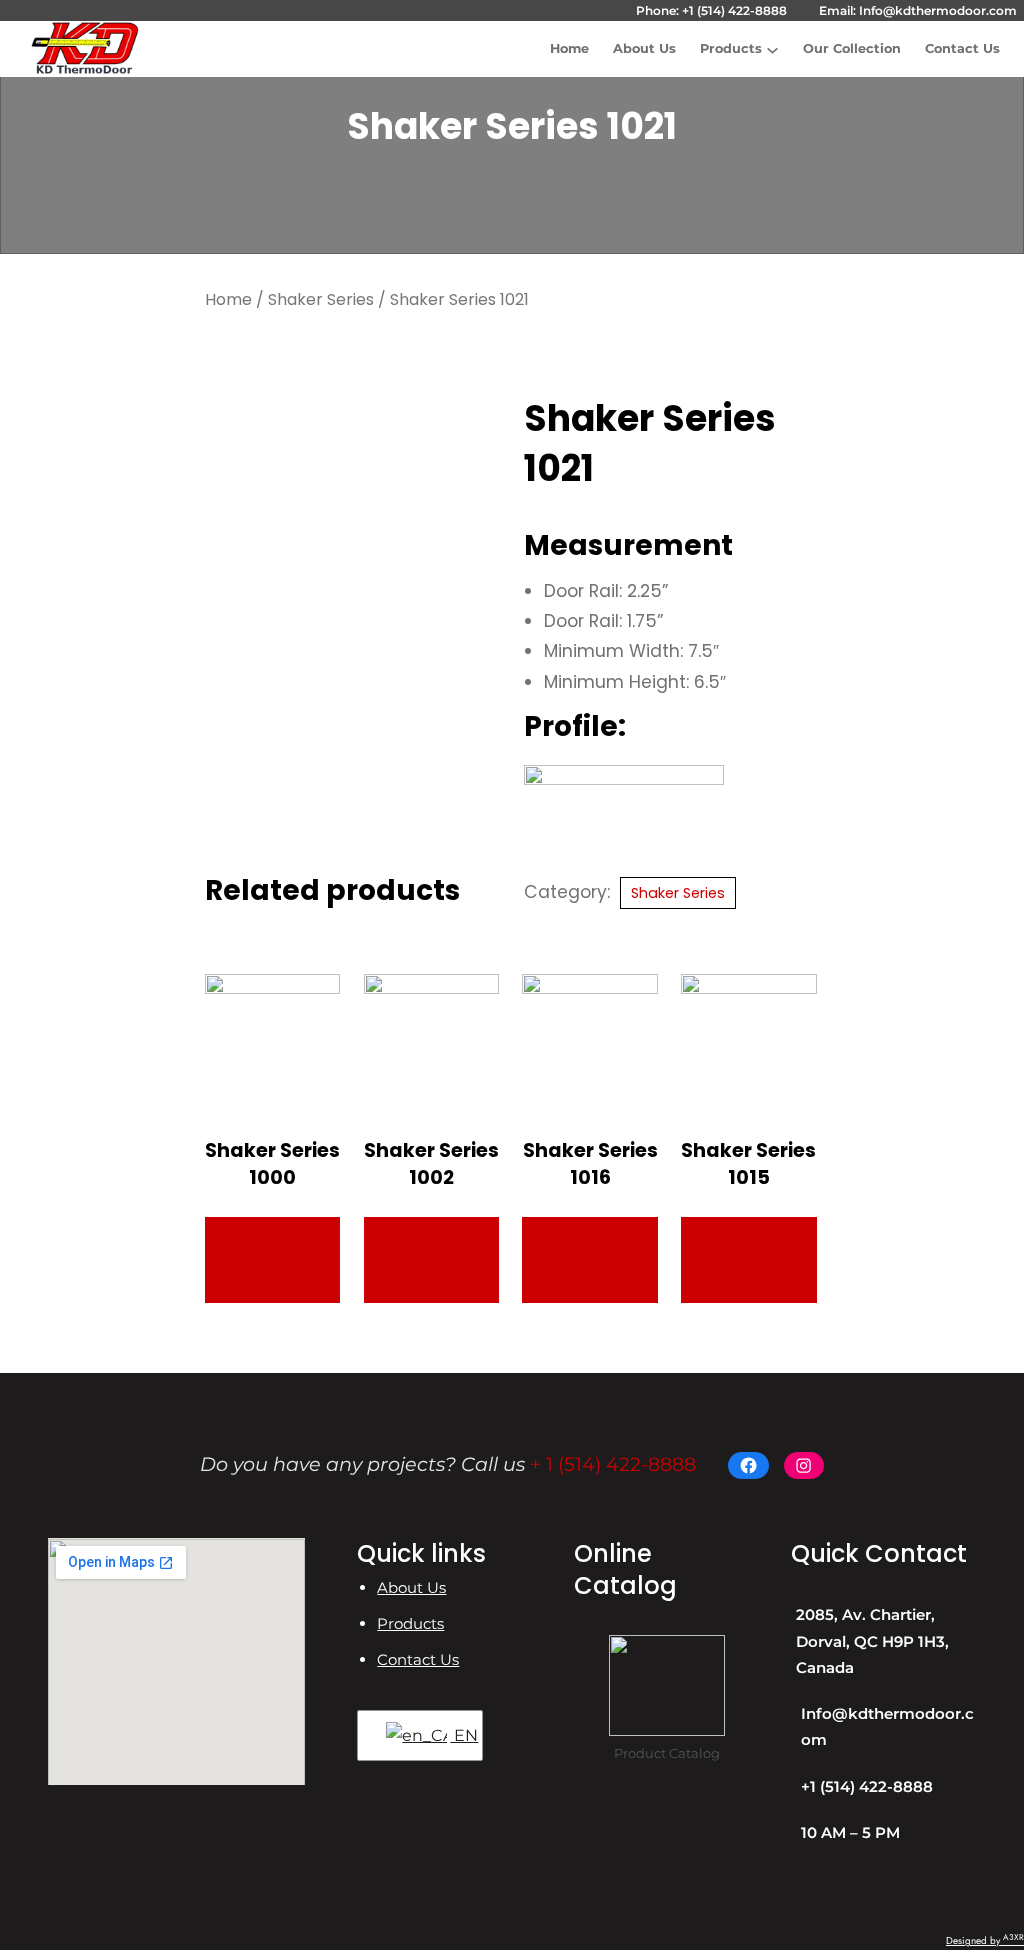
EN (456, 1735)
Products (731, 48)
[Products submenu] (772, 48)
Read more (272, 1260)
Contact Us (418, 1659)
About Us (411, 1587)
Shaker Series (321, 299)
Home (228, 299)
